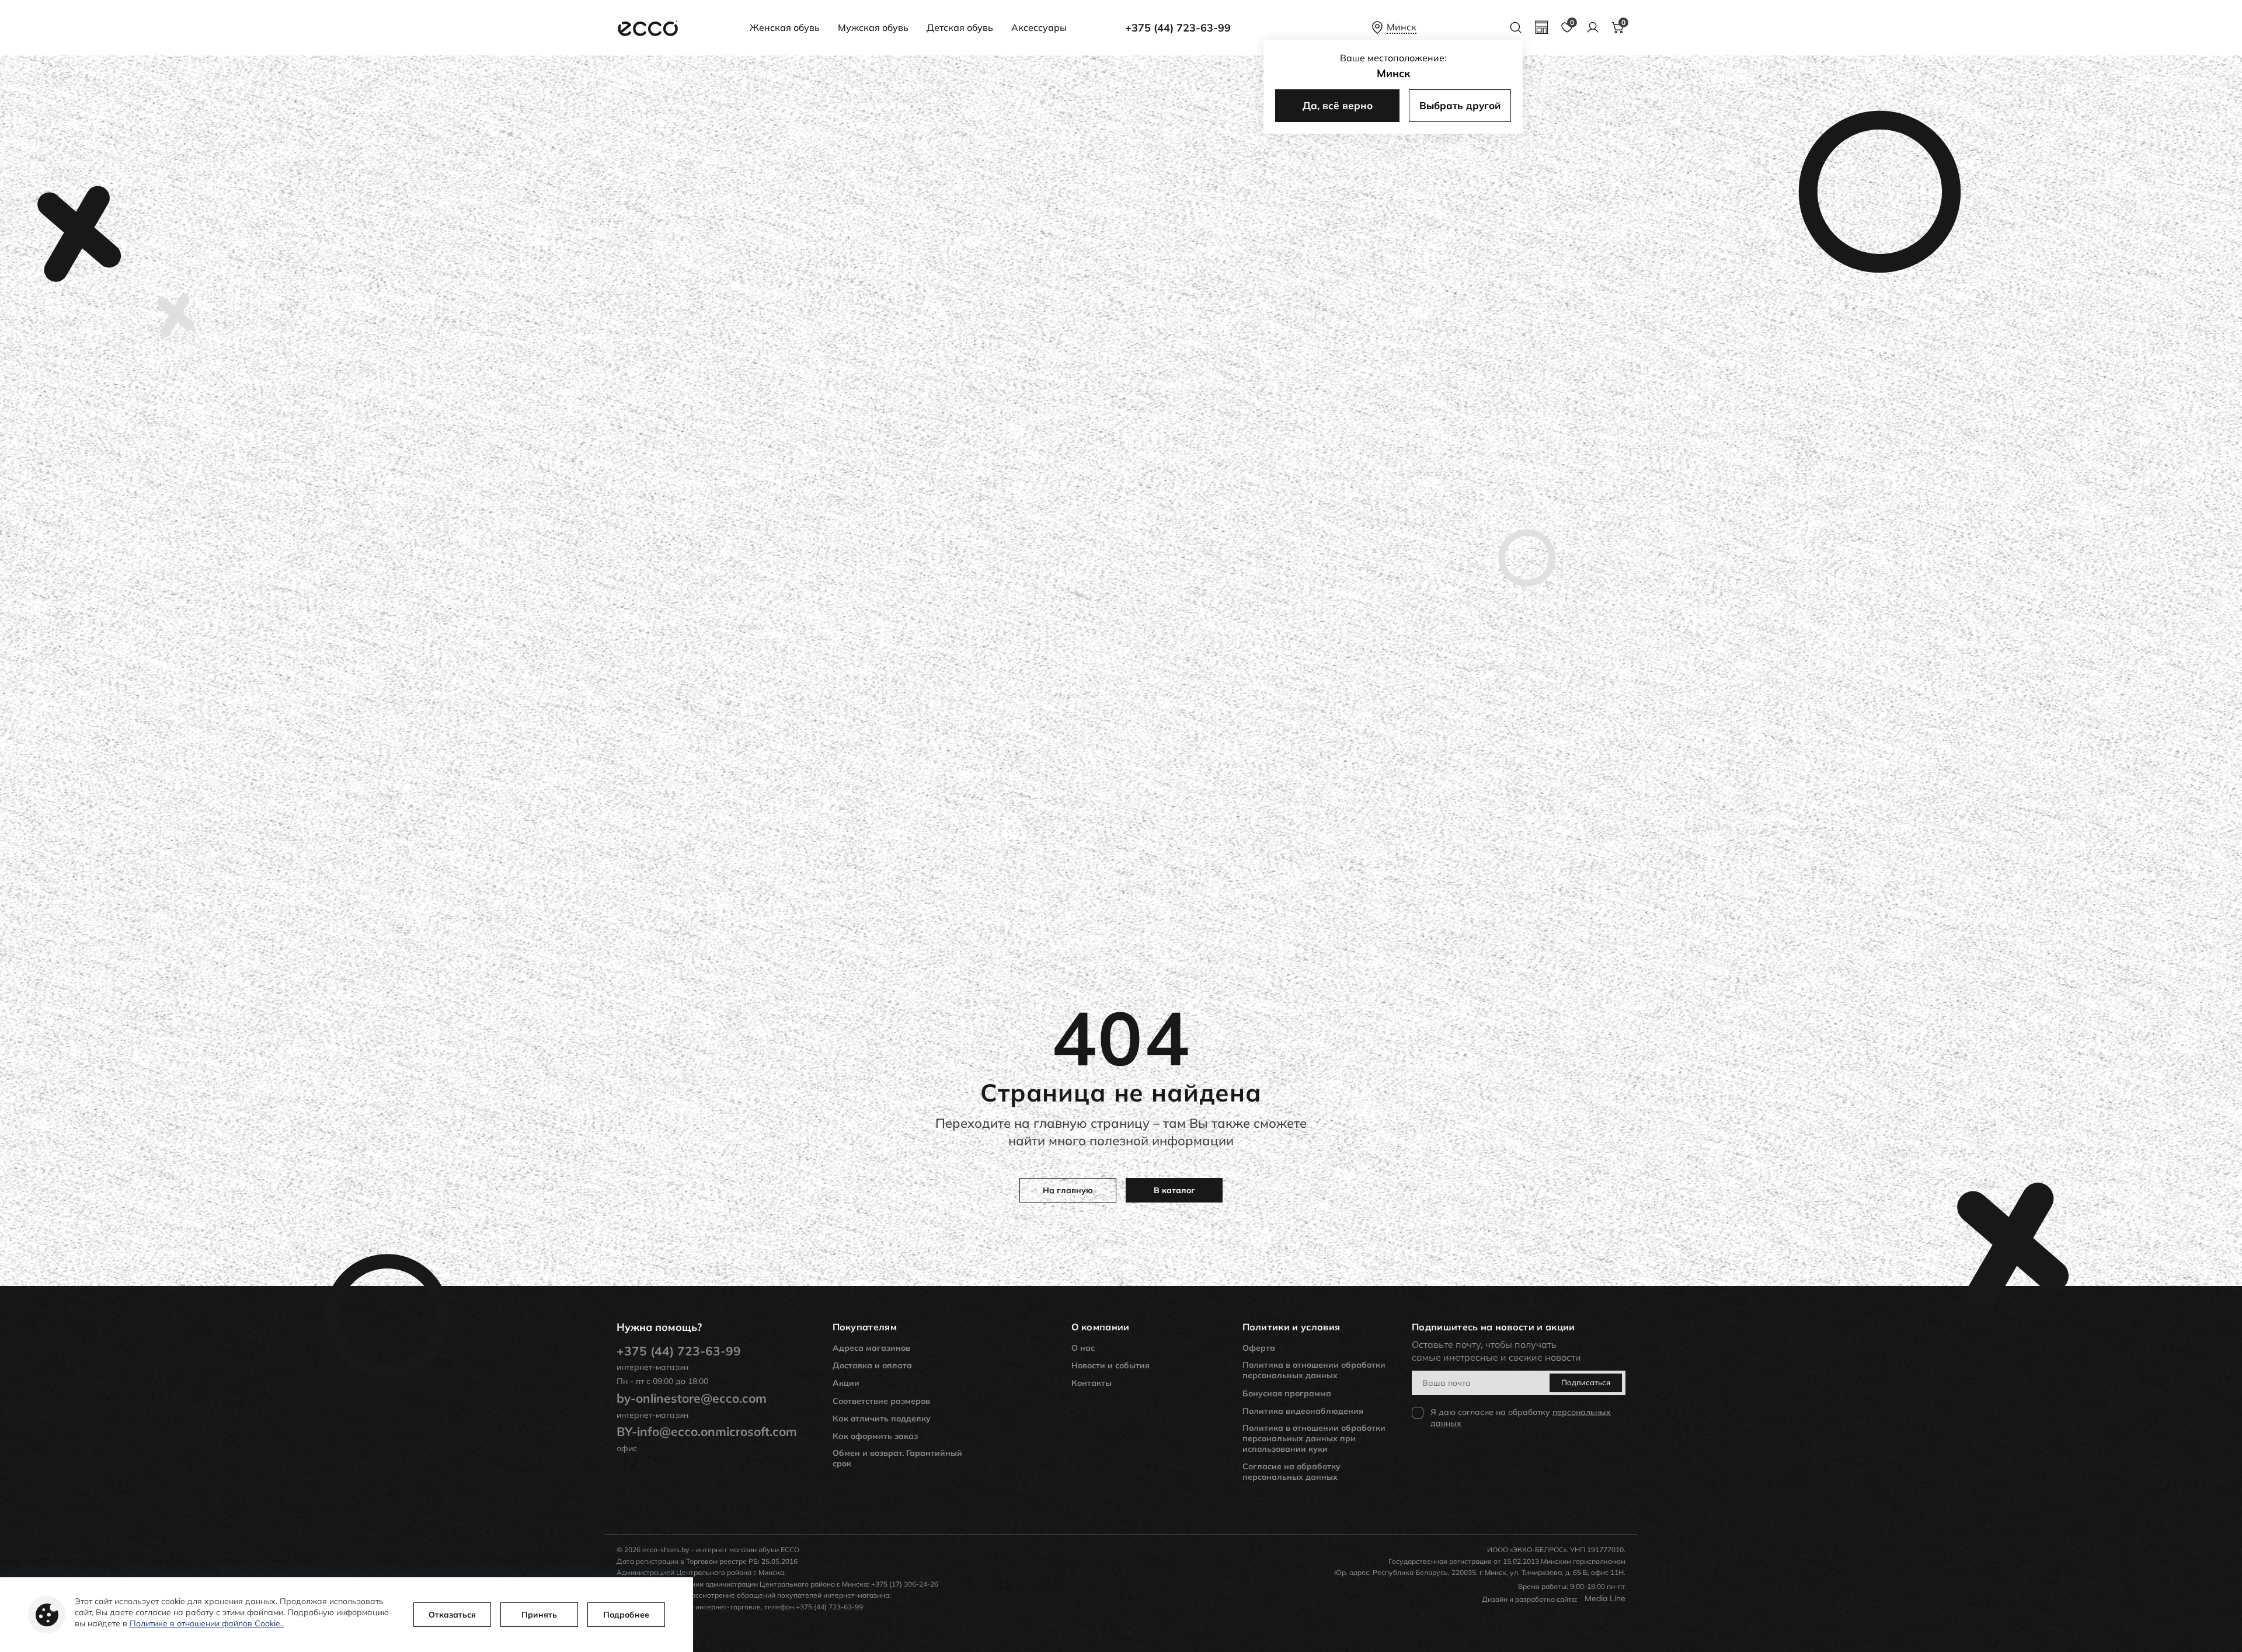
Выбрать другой (1460, 105)
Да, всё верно (1338, 105)
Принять (539, 1615)
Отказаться (452, 1615)
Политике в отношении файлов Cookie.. (207, 1623)
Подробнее (626, 1615)
